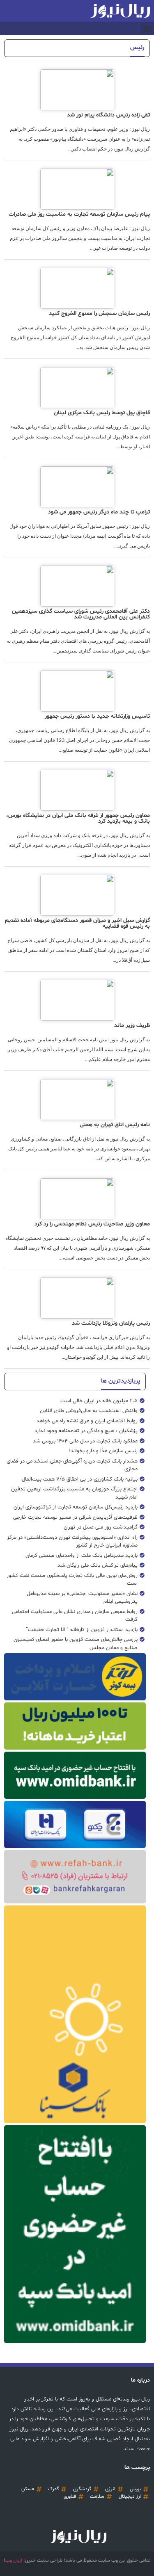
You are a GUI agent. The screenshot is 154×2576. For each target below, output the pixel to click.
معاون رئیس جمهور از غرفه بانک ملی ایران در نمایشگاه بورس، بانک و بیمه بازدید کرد (78, 818)
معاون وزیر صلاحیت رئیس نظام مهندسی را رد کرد (92, 1224)
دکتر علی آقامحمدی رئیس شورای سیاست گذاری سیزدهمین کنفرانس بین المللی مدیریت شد (81, 614)
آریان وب (14, 2560)
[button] (147, 29)
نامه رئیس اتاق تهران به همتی (115, 1125)
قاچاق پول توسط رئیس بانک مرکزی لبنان (102, 413)
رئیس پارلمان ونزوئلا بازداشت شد (111, 1323)
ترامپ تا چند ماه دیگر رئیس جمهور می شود (99, 512)
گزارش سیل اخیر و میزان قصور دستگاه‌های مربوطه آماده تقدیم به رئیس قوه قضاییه (77, 923)
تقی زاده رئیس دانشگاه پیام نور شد (108, 115)
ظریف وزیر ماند (132, 1026)
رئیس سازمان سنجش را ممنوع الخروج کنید (99, 314)
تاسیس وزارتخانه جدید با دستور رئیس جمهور (97, 716)
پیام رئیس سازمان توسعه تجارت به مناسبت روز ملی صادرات (79, 214)
